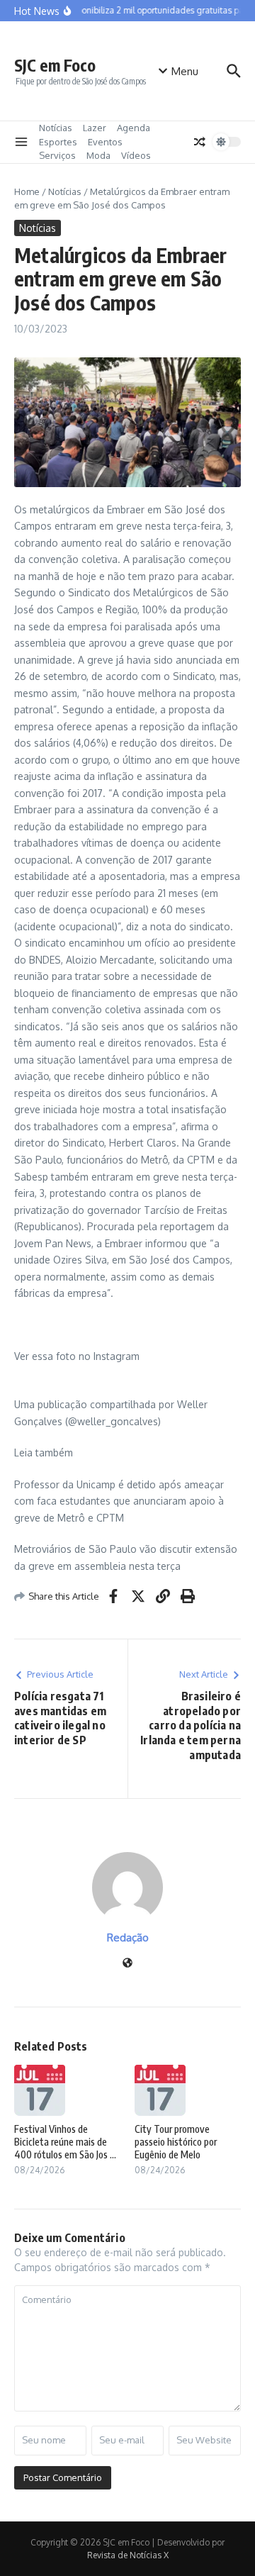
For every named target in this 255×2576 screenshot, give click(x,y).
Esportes (58, 142)
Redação (128, 1937)
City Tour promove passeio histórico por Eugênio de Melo (176, 2142)
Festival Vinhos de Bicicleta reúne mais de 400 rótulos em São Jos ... (65, 2142)
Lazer (95, 128)
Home (27, 191)
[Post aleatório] (200, 142)
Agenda (134, 128)
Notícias (56, 128)
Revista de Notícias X (128, 2555)
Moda (98, 155)
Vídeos (136, 155)
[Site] (127, 1964)
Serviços (57, 155)
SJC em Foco (55, 65)
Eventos (105, 142)
